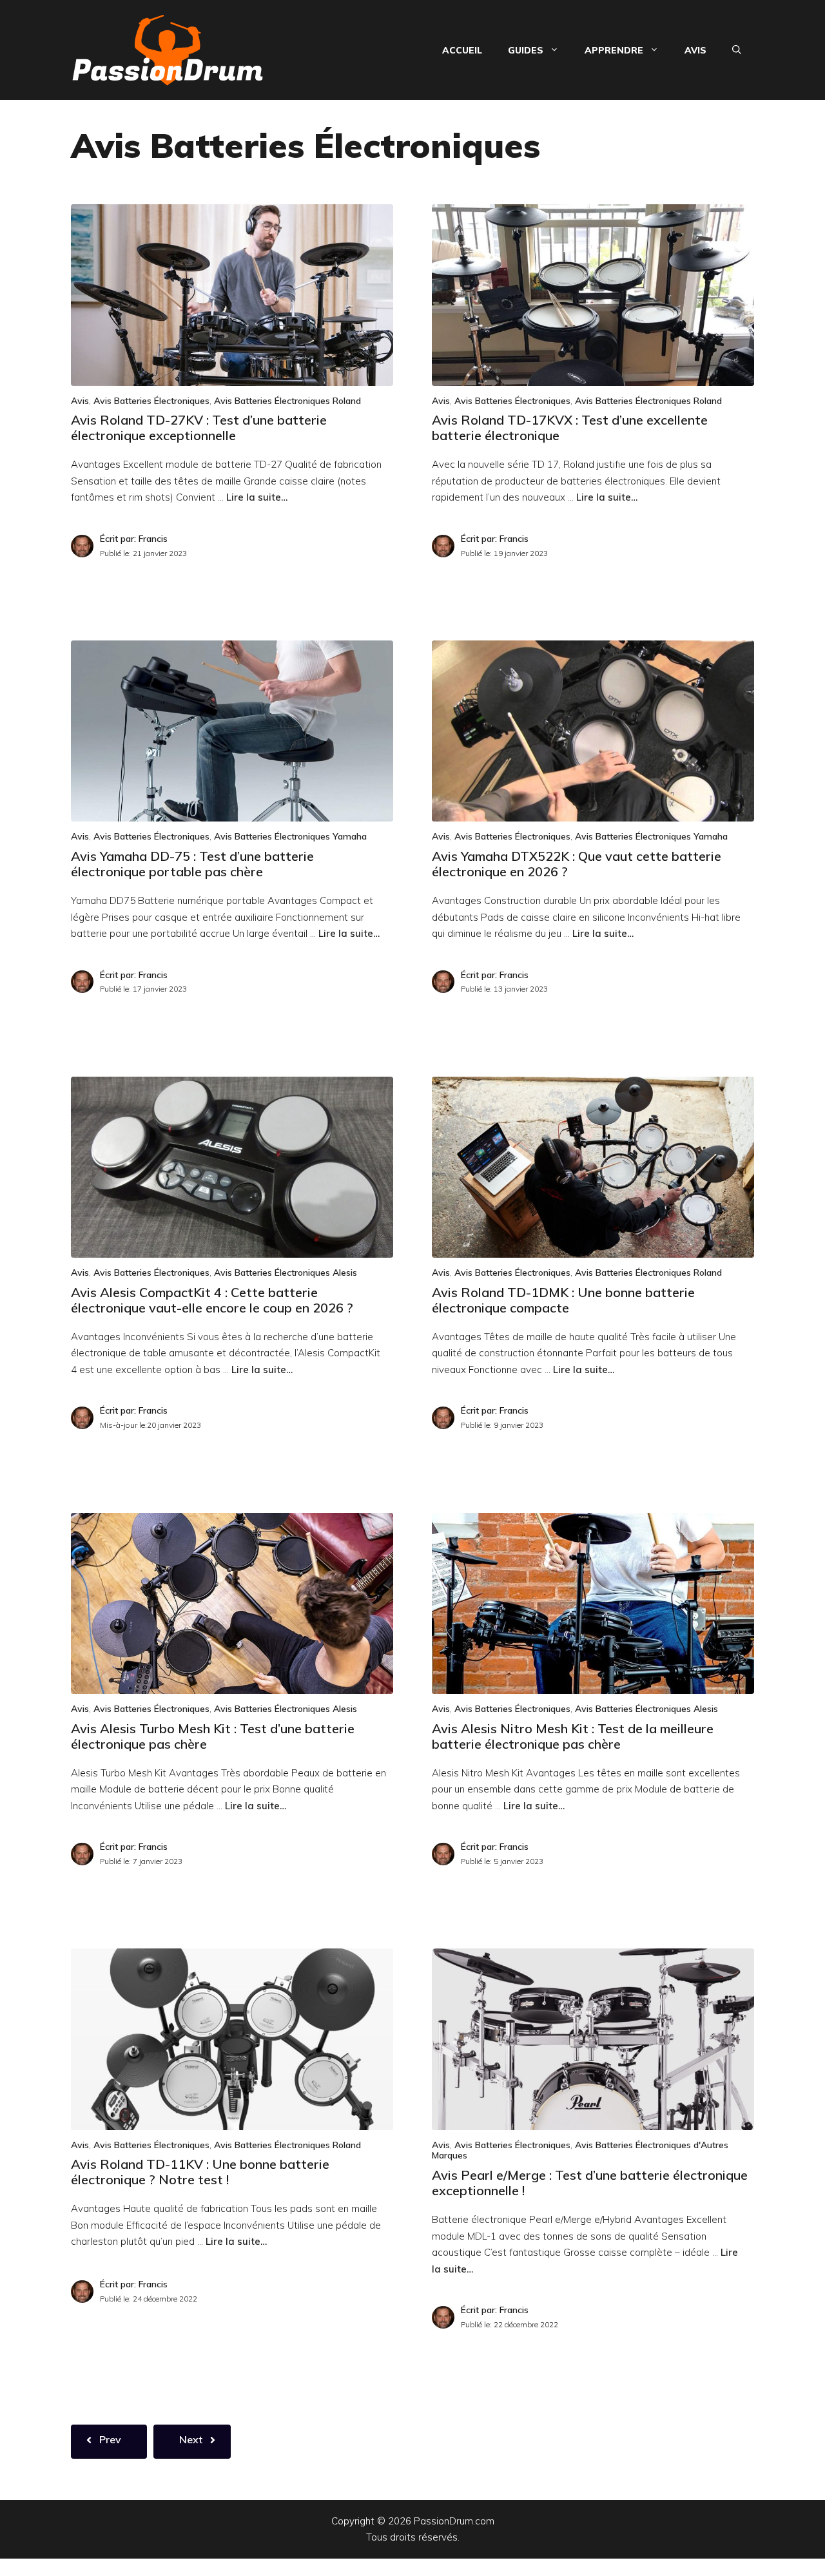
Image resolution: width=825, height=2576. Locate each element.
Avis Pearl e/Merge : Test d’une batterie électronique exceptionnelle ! (590, 2183)
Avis (695, 50)
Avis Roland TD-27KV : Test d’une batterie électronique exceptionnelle (199, 428)
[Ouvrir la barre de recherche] (737, 50)
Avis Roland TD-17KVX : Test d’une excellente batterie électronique (570, 428)
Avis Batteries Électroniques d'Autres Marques (580, 2150)
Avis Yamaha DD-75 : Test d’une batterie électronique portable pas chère (192, 864)
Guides (526, 50)
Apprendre (614, 50)
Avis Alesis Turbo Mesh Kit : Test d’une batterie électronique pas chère (213, 1736)
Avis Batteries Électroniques (151, 401)
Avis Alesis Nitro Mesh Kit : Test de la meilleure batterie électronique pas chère (573, 1736)
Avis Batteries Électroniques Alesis (286, 1273)
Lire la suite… (257, 497)
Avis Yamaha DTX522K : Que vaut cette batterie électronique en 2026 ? (577, 864)
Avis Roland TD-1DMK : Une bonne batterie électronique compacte (563, 1300)
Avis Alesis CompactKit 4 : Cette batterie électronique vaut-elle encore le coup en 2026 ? (212, 1300)
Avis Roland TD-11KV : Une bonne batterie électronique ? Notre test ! (200, 2172)
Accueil (462, 50)
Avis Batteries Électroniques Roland (287, 401)
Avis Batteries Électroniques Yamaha (290, 836)
